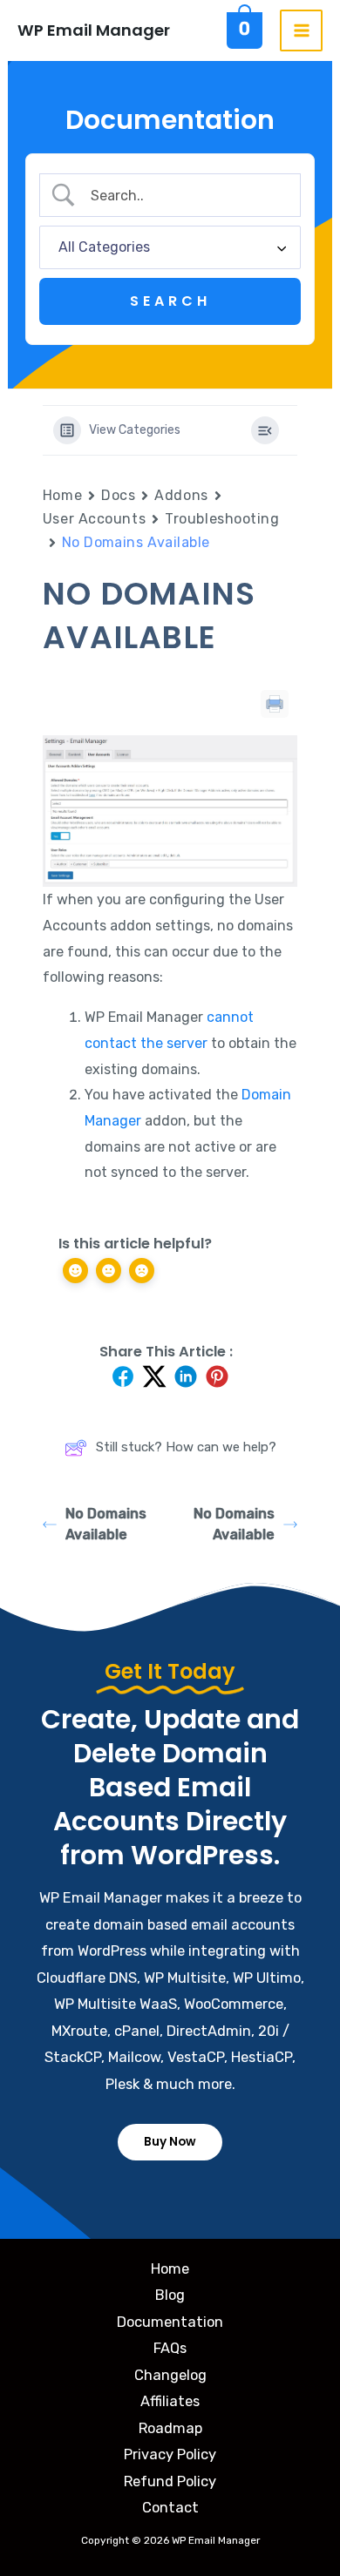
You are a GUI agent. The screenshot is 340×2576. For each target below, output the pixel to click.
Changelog (170, 2375)
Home (62, 495)
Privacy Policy (170, 2454)
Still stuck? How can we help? (186, 1447)
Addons (181, 495)
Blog (170, 2295)
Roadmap (170, 2428)
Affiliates (170, 2401)
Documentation (170, 2322)
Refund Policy (170, 2481)
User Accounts (94, 519)
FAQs (170, 2348)
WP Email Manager (94, 30)
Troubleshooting (222, 519)
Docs (118, 495)
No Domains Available (106, 1524)
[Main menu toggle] (301, 31)
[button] (170, 2142)
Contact (170, 2508)
